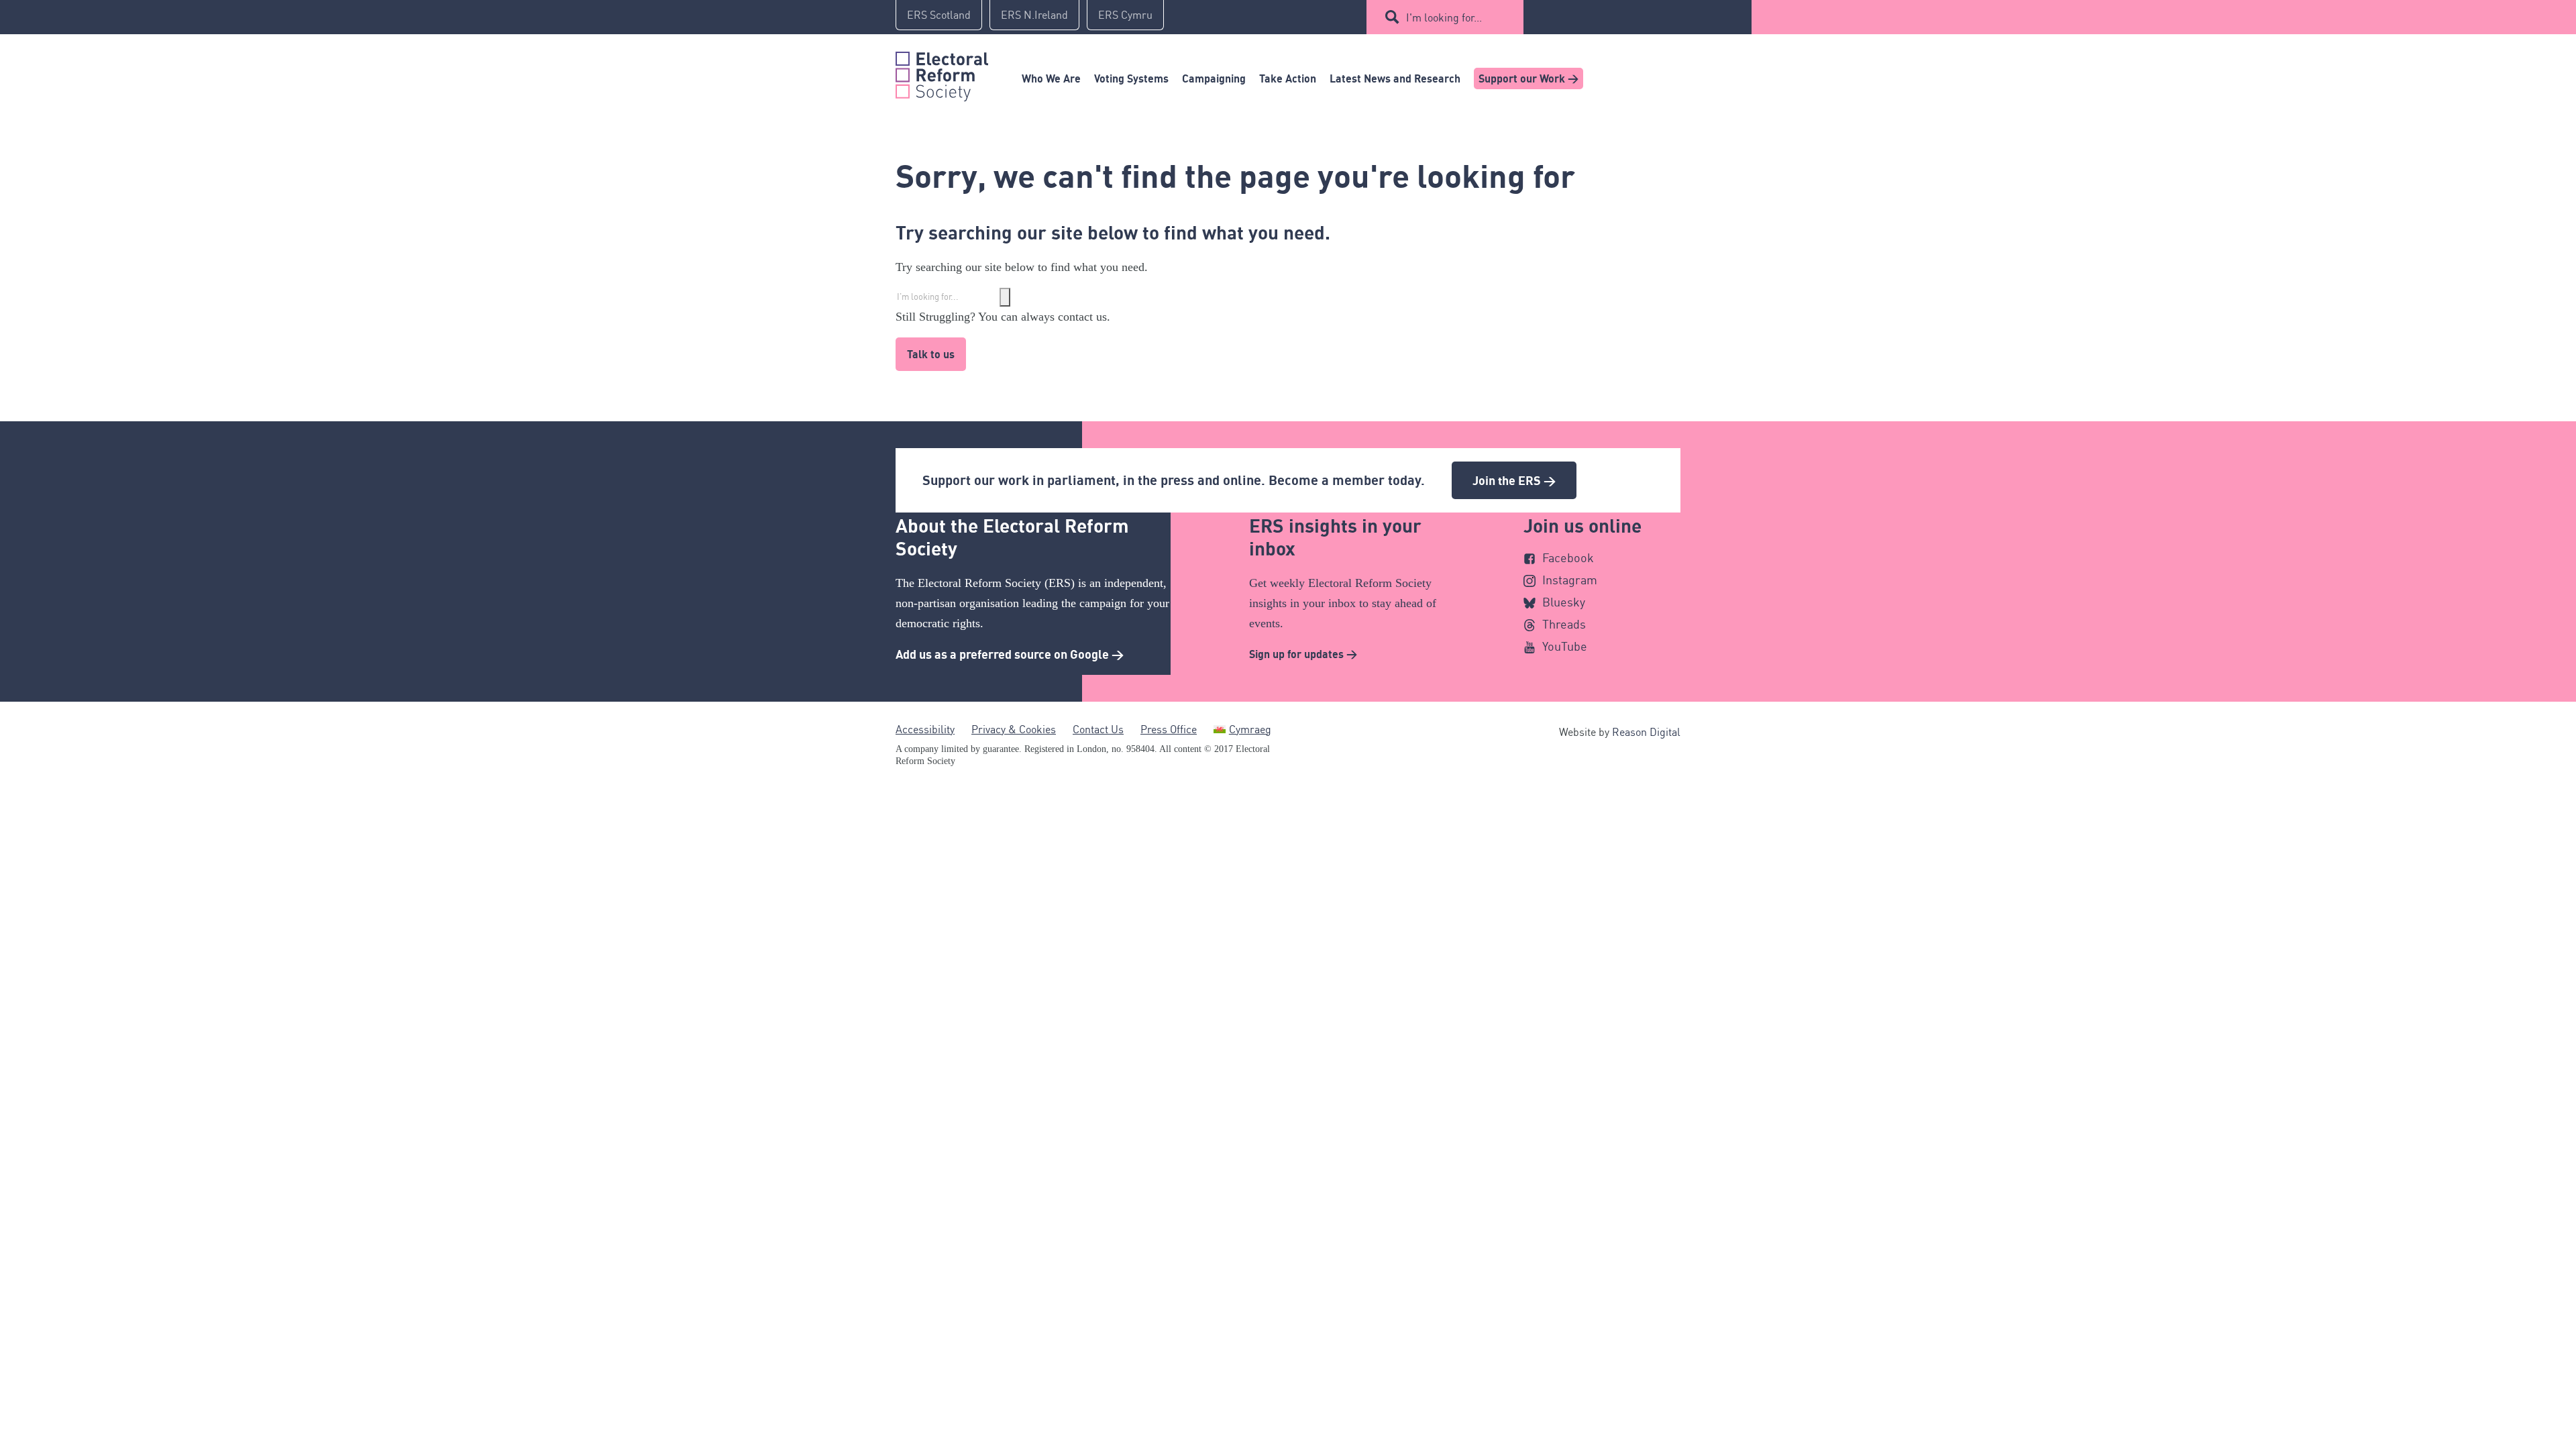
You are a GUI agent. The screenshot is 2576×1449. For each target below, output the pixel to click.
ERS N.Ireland (1034, 15)
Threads (1564, 624)
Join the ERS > (1514, 480)
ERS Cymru (1125, 15)
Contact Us (1098, 729)
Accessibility (925, 729)
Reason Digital (1646, 732)
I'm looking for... (1444, 17)
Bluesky (1564, 602)
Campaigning (1214, 78)
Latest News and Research (1395, 78)
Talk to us (931, 354)
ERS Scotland (939, 15)
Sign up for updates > (1303, 654)
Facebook (1568, 557)
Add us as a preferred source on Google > (1010, 654)
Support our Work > (1528, 78)
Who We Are (1051, 78)
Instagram (1570, 580)
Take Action (1288, 78)
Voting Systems (1131, 78)
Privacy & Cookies (1014, 729)
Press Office (1169, 729)
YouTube (1565, 646)
